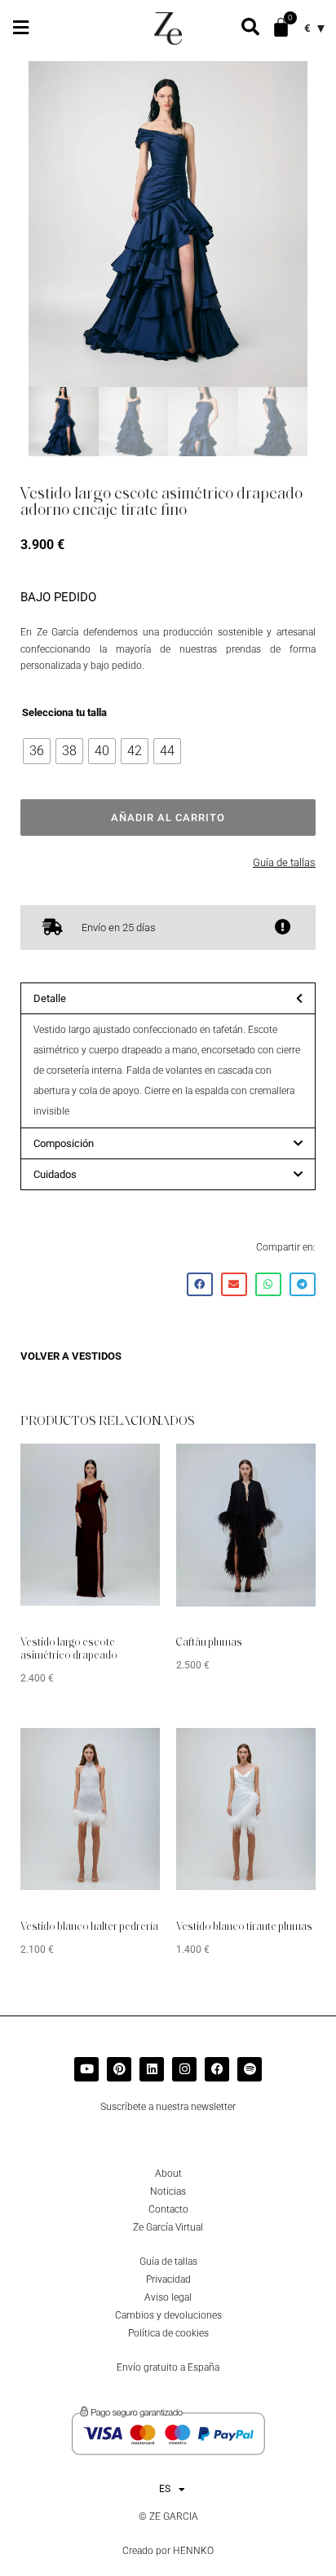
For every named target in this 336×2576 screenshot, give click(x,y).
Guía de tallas (284, 862)
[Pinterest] (119, 2069)
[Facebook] (217, 2069)
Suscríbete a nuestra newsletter (168, 2107)
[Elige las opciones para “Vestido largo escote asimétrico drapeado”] (123, 1468)
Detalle (50, 998)
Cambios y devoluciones (168, 2315)
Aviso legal (168, 2297)
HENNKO (193, 2551)
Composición (64, 1143)
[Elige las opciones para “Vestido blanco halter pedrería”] (123, 1752)
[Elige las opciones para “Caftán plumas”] (279, 1468)
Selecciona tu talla (64, 712)
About (168, 2174)
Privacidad (168, 2279)
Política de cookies (168, 2333)
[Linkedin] (152, 2069)
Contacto (168, 2209)
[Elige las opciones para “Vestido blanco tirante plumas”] (279, 1752)
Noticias (168, 2191)
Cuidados (55, 1174)
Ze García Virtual (168, 2227)
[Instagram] (184, 2069)
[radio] (37, 751)
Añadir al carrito (168, 818)
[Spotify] (250, 2069)
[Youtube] (86, 2069)
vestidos (97, 1356)
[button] (20, 27)
